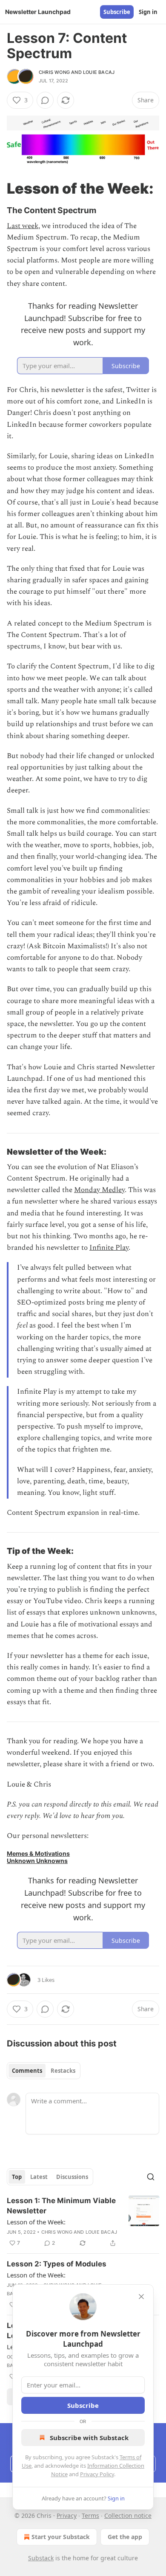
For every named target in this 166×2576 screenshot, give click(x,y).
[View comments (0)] (45, 100)
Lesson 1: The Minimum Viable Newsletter (61, 2206)
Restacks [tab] (63, 2071)
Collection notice (128, 2515)
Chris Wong (54, 72)
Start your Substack (61, 2537)
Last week (23, 226)
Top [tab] (17, 2177)
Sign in (148, 12)
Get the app (125, 2537)
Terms (90, 2515)
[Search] (151, 2177)
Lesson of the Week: (36, 2222)
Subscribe (117, 12)
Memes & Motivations (38, 1853)
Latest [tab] (39, 2177)
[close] (141, 2297)
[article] (83, 2222)
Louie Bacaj (99, 72)
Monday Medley (99, 1190)
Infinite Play (109, 1248)
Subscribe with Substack (89, 2438)
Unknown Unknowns (37, 1861)
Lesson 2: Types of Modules (57, 2264)
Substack (41, 2558)
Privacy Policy (97, 2474)
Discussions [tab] (72, 2177)
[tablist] (44, 2071)
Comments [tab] (27, 2071)
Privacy (67, 2515)
